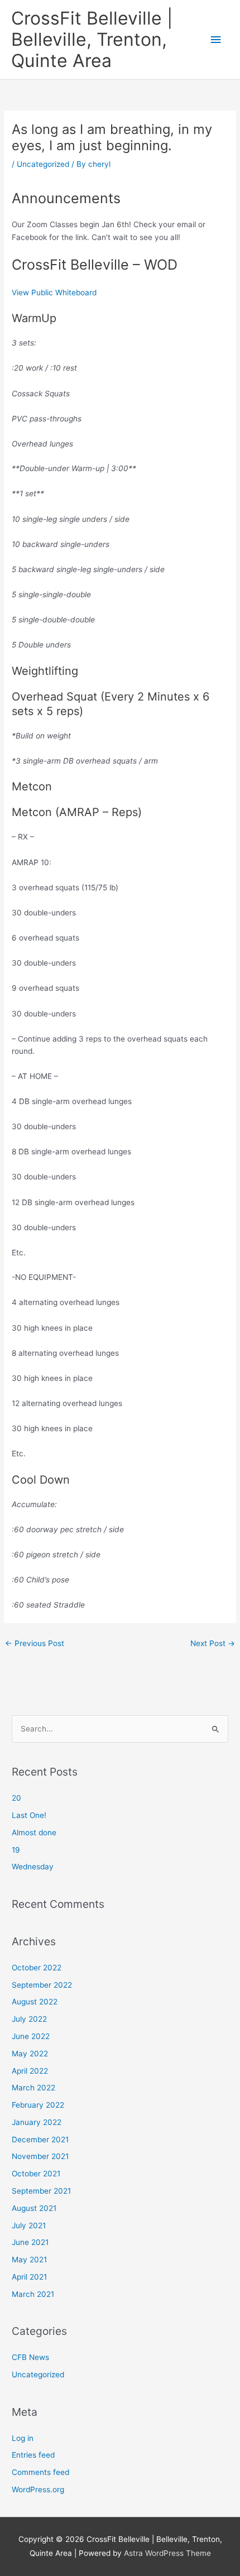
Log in (23, 2438)
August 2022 (35, 2002)
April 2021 (29, 2277)
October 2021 (36, 2174)
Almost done (34, 1833)
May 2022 (30, 2054)
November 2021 (40, 2156)
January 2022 (37, 2122)
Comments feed (40, 2472)
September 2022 (42, 1985)
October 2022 (37, 1968)
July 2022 (29, 2019)
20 (16, 1798)
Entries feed (33, 2455)
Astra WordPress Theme (167, 2553)
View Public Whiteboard (54, 292)
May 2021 (29, 2260)
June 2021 (30, 2242)
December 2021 (40, 2140)
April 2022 (30, 2071)
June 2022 (31, 2036)
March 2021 (33, 2294)
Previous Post (35, 1643)
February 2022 (38, 2105)
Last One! (29, 1815)
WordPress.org (38, 2489)
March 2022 (33, 2088)
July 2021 (29, 2225)
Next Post (213, 1643)
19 (16, 1850)
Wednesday (33, 1867)
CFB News (30, 2357)
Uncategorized (43, 164)
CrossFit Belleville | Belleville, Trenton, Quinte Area (92, 40)
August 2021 (34, 2208)
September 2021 (41, 2191)
